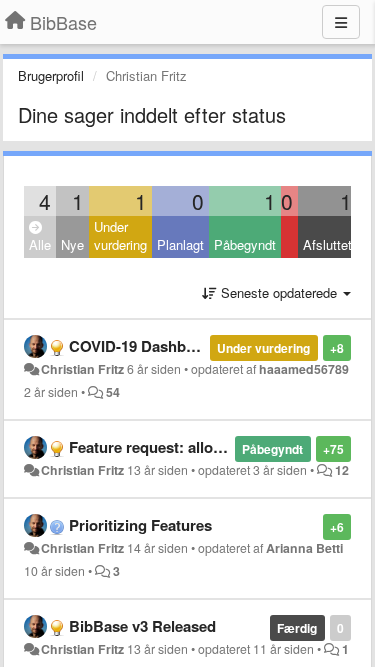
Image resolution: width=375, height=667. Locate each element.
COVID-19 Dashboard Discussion (184, 346)
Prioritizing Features (140, 525)
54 (113, 392)
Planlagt (180, 244)
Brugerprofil (51, 75)
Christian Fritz (82, 369)
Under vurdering (120, 236)
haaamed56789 (304, 369)
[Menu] (341, 22)
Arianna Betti (304, 548)
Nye (72, 244)
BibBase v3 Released (142, 626)
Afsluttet (327, 244)
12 (342, 470)
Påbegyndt (245, 244)
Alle (40, 244)
